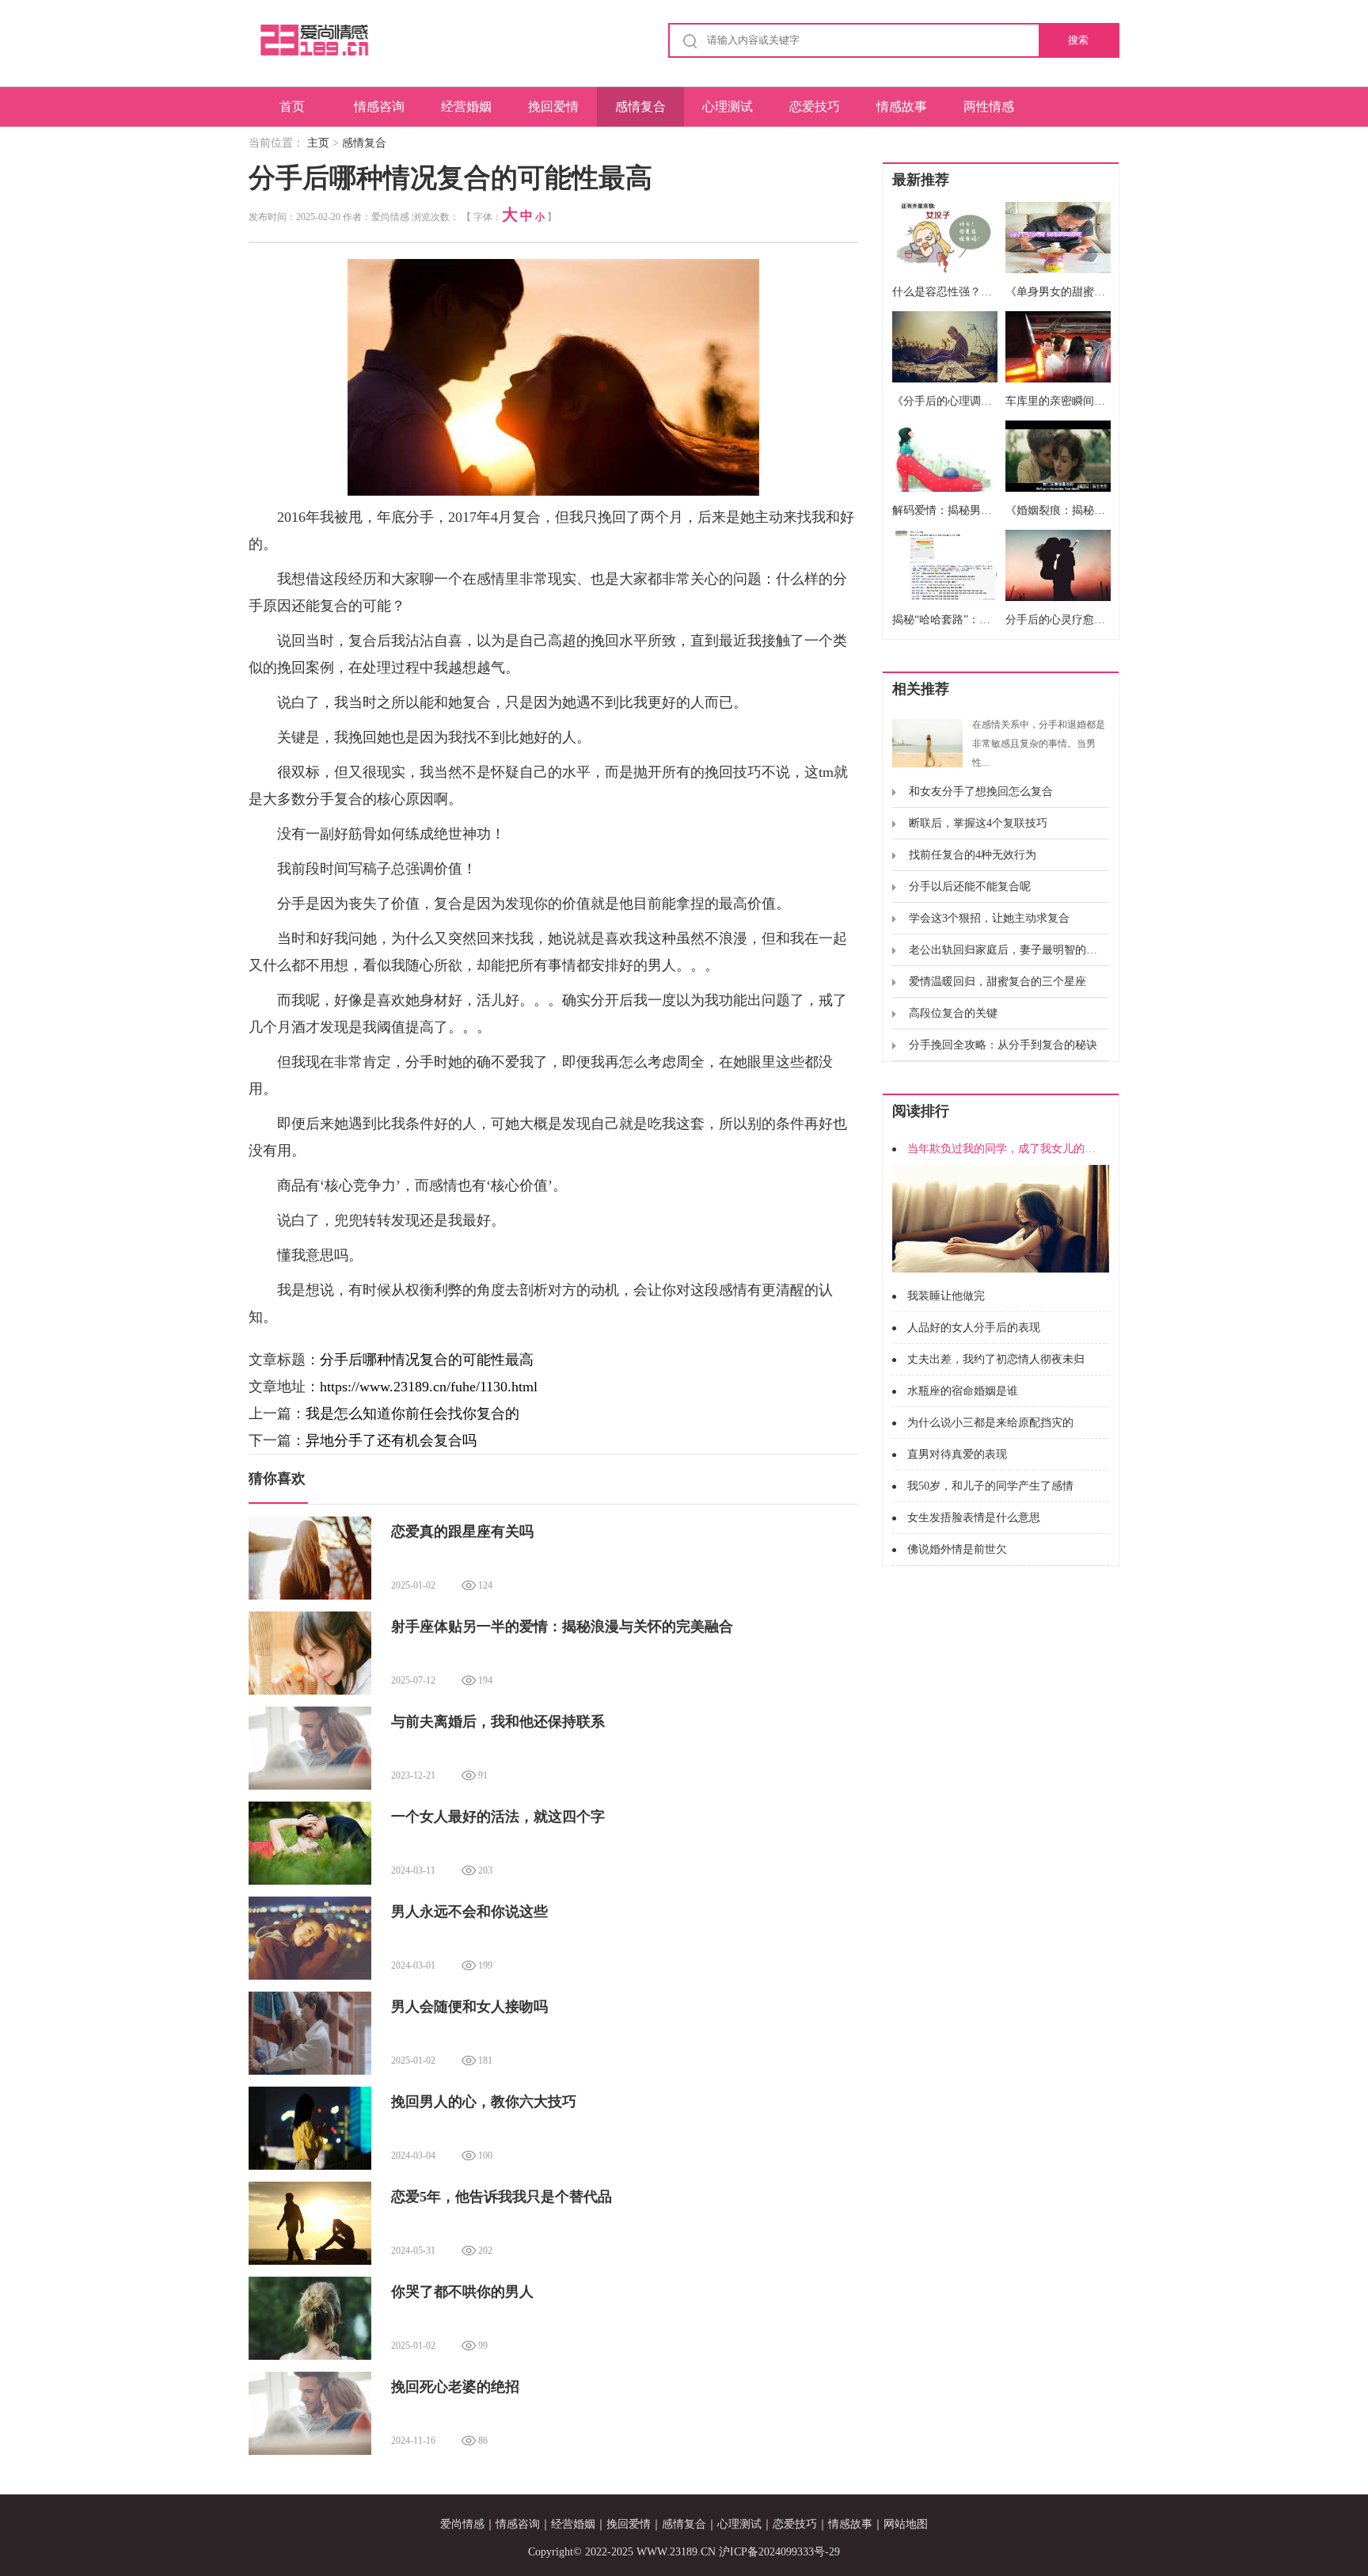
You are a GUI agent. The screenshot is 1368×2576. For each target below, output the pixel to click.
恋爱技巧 (815, 107)
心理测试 (728, 107)
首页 (292, 107)
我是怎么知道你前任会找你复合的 (412, 1414)
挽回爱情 (553, 107)
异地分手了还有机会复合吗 (391, 1440)
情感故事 (902, 107)
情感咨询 (379, 107)
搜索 (1078, 40)
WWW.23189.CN (676, 2552)
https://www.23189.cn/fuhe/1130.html (429, 1387)
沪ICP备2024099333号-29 (779, 2552)
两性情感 (989, 107)
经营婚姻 (466, 107)
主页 (318, 143)
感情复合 (640, 107)
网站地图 (906, 2524)
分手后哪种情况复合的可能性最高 (427, 1360)
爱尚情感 (462, 2524)
